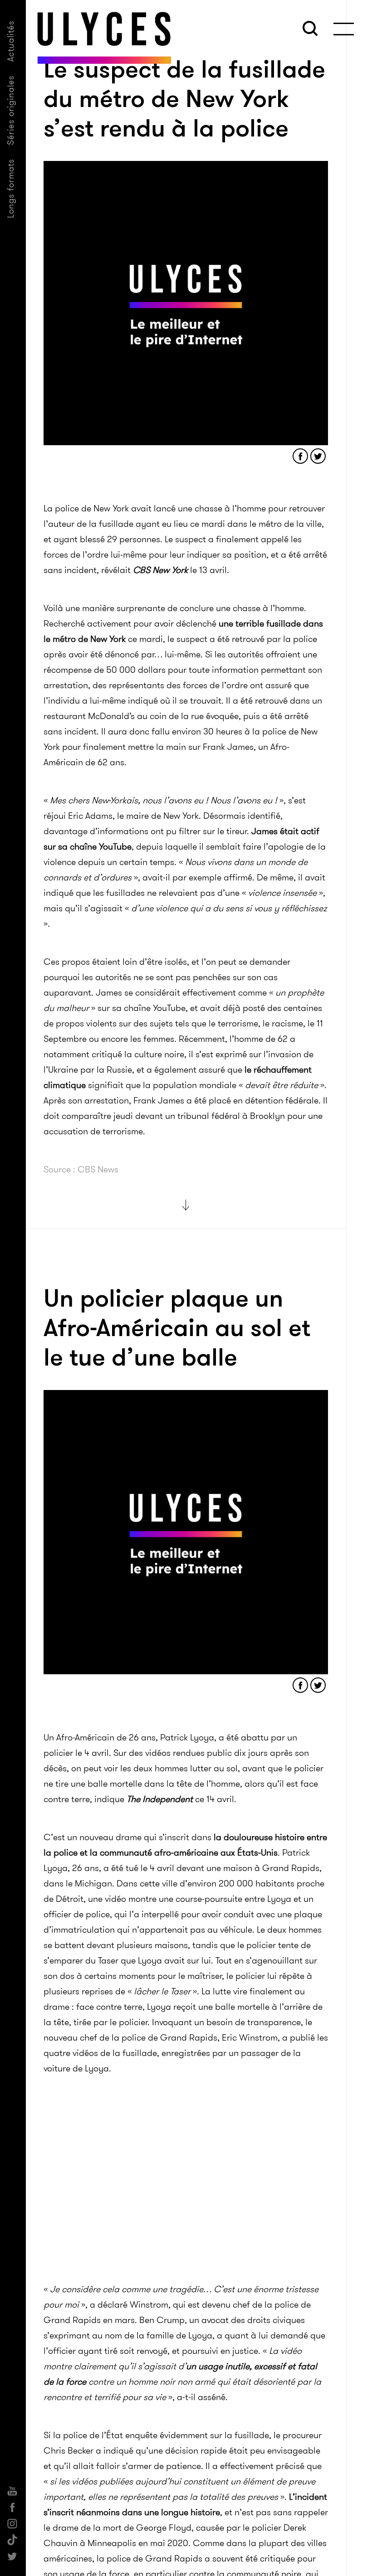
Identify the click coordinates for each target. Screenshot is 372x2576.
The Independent (160, 1799)
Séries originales (11, 110)
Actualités (11, 41)
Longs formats (11, 188)
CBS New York (160, 570)
